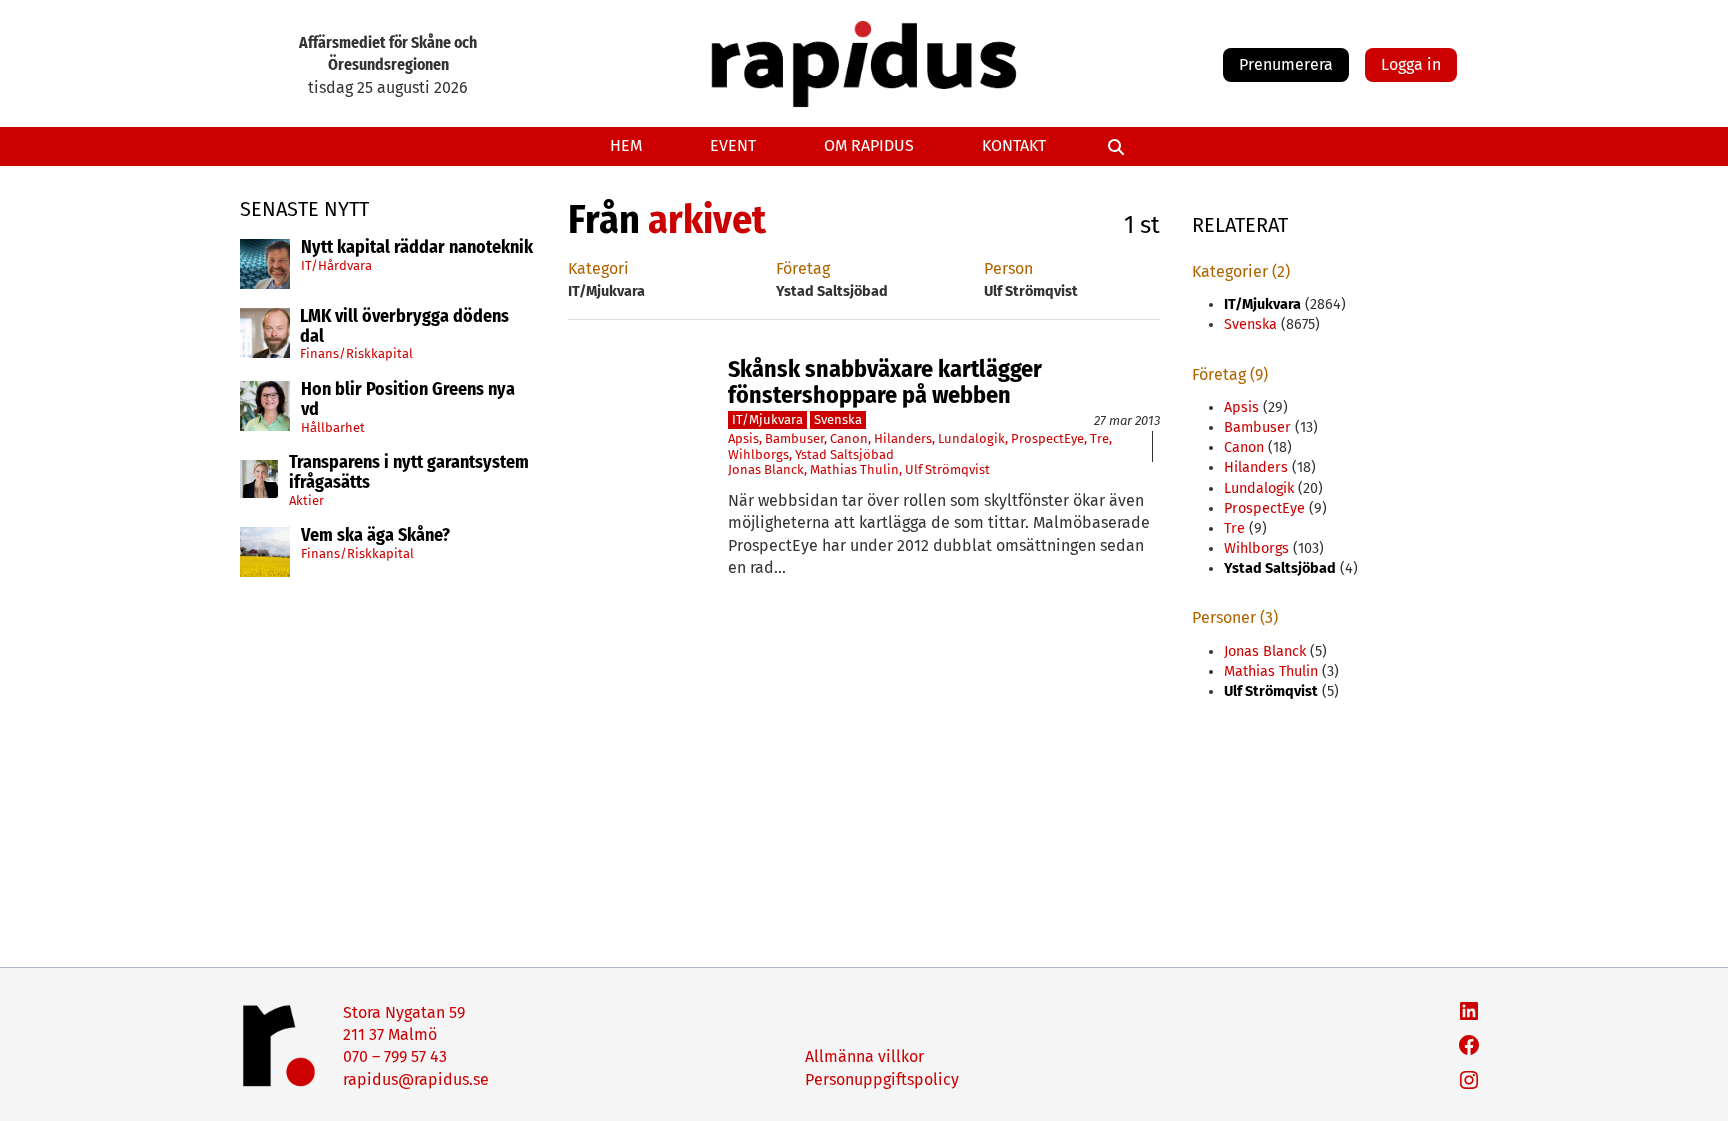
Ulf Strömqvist (947, 469)
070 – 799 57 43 (395, 1056)
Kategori (598, 268)
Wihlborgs (758, 454)
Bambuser (794, 438)
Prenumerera (1286, 64)
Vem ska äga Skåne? (375, 536)
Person (1008, 268)
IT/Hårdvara (336, 265)
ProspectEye (1047, 438)
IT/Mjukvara (767, 419)
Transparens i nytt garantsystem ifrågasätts (409, 473)
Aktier (306, 500)
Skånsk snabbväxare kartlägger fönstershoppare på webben (885, 382)
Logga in (1411, 64)
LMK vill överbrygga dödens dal (404, 327)
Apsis (743, 438)
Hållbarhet (333, 427)
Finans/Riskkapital (356, 353)
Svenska (838, 419)
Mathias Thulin (854, 469)
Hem (626, 145)
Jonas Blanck (766, 469)
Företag (803, 268)
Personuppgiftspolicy (882, 1079)
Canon (849, 438)
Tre (1099, 438)
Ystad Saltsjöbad (844, 454)
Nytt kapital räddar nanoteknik (417, 248)
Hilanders (903, 438)
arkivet (707, 220)
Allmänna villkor (864, 1056)
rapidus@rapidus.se (416, 1079)
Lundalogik (971, 438)
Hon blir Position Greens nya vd (408, 400)
